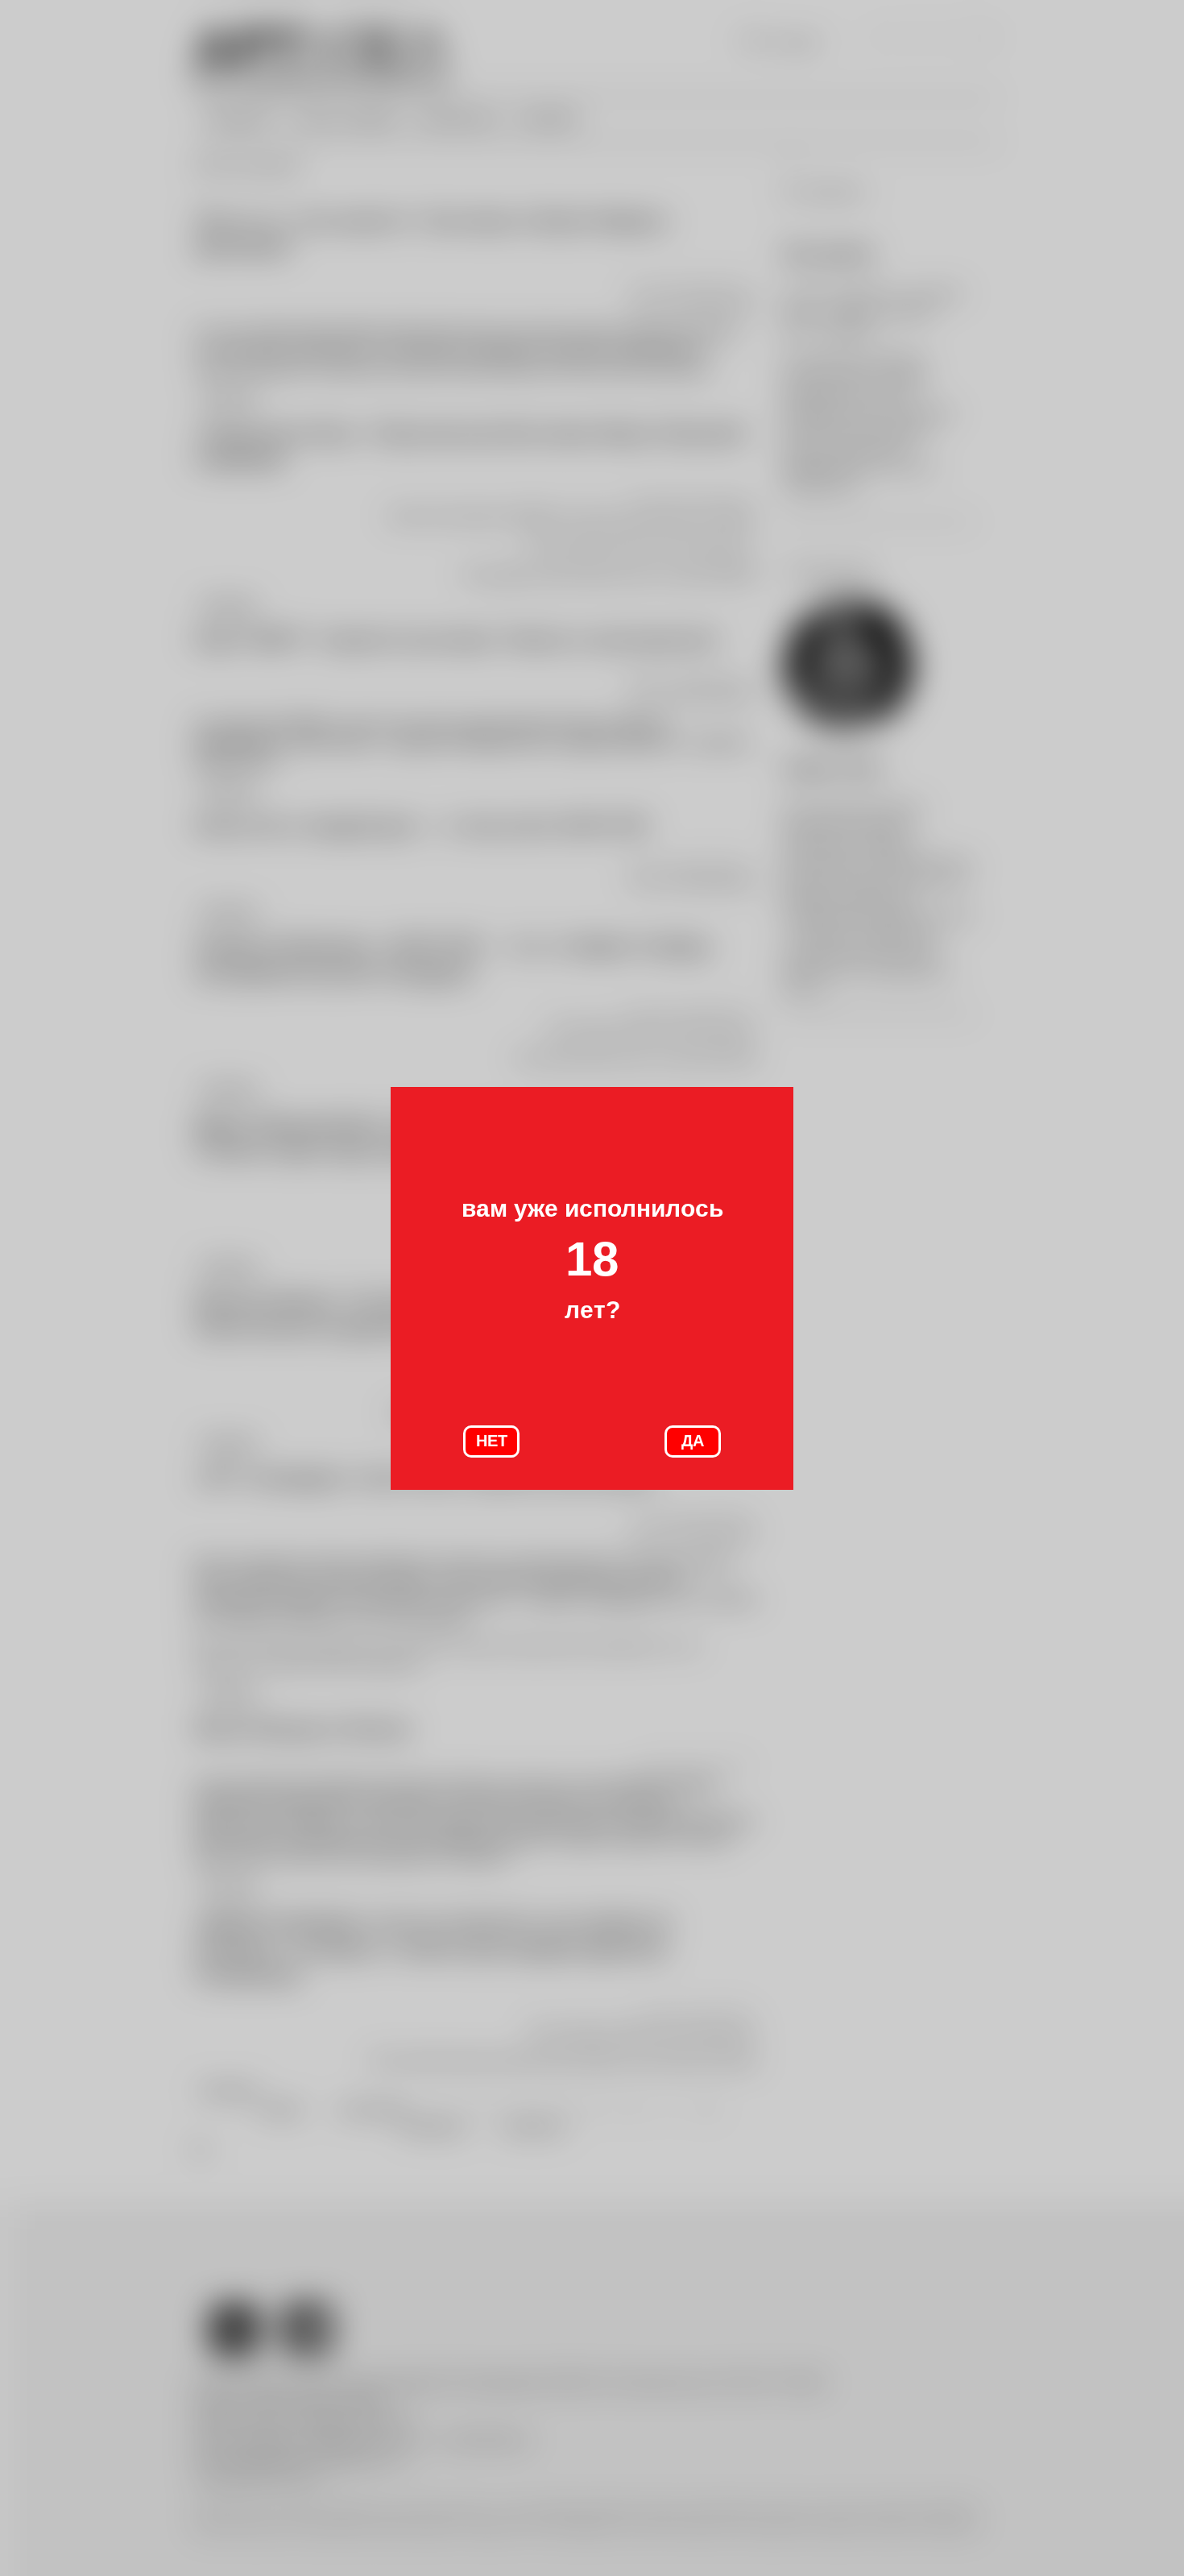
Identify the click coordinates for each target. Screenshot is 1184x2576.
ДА (693, 1441)
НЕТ (492, 1441)
